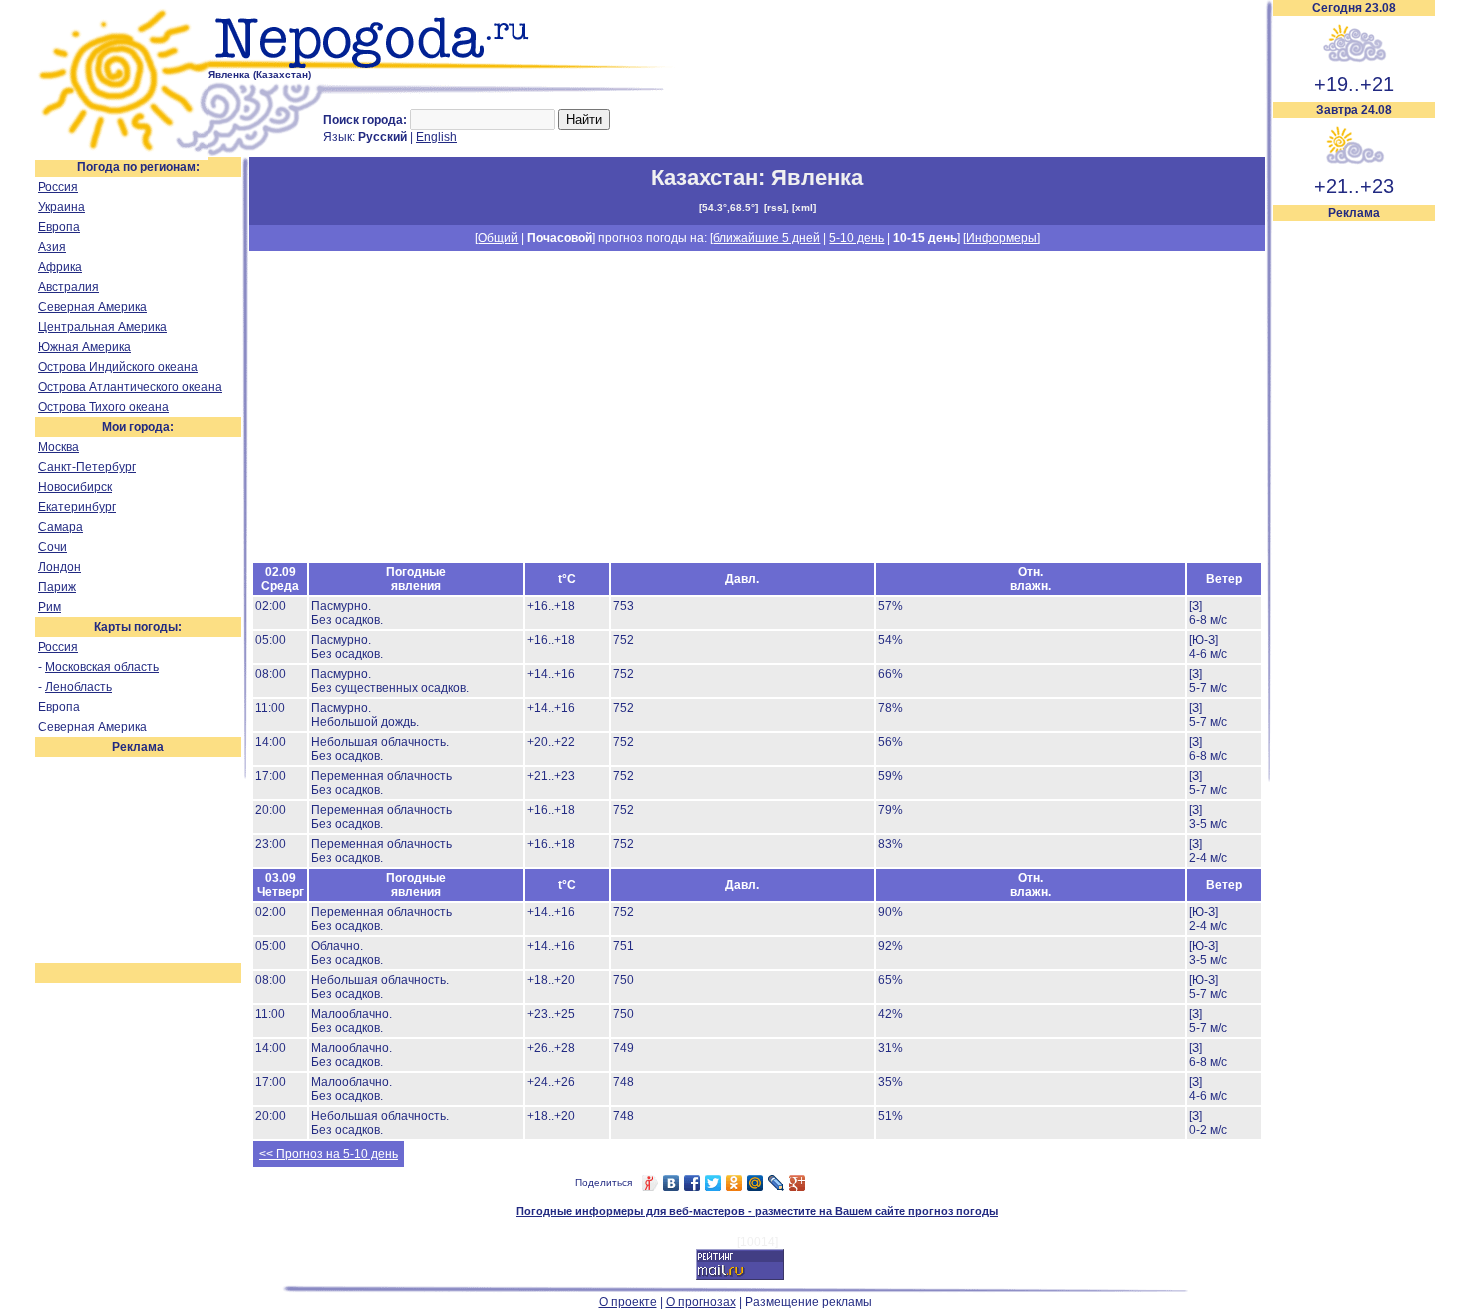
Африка (60, 267)
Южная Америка (84, 347)
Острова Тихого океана (103, 407)
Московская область (102, 667)
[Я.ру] (650, 1183)
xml (804, 207)
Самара (60, 527)
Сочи (52, 547)
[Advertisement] (1354, 522)
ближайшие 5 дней (766, 238)
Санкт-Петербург (87, 467)
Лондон (59, 567)
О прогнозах (701, 1302)
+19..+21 (1354, 84)
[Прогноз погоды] (442, 65)
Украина (61, 207)
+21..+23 (1354, 186)
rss (775, 207)
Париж (57, 587)
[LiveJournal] (776, 1183)
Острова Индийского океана (118, 367)
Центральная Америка (102, 327)
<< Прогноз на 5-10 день (328, 1154)
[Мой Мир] (755, 1183)
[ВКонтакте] (671, 1183)
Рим (49, 607)
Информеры (1001, 238)
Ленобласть (78, 687)
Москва (58, 447)
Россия (58, 187)
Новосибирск (75, 487)
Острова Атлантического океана (130, 387)
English (436, 137)
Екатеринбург (77, 507)
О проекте (628, 1302)
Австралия (68, 287)
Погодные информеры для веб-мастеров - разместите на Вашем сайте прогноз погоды (757, 1211)
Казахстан (704, 177)
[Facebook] (692, 1183)
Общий (498, 238)
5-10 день (856, 238)
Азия (52, 247)
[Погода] (121, 153)
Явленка (817, 177)
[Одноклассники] (734, 1183)
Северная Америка (92, 307)
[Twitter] (713, 1183)
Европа (59, 227)
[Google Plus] (797, 1183)
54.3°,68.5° (728, 207)
